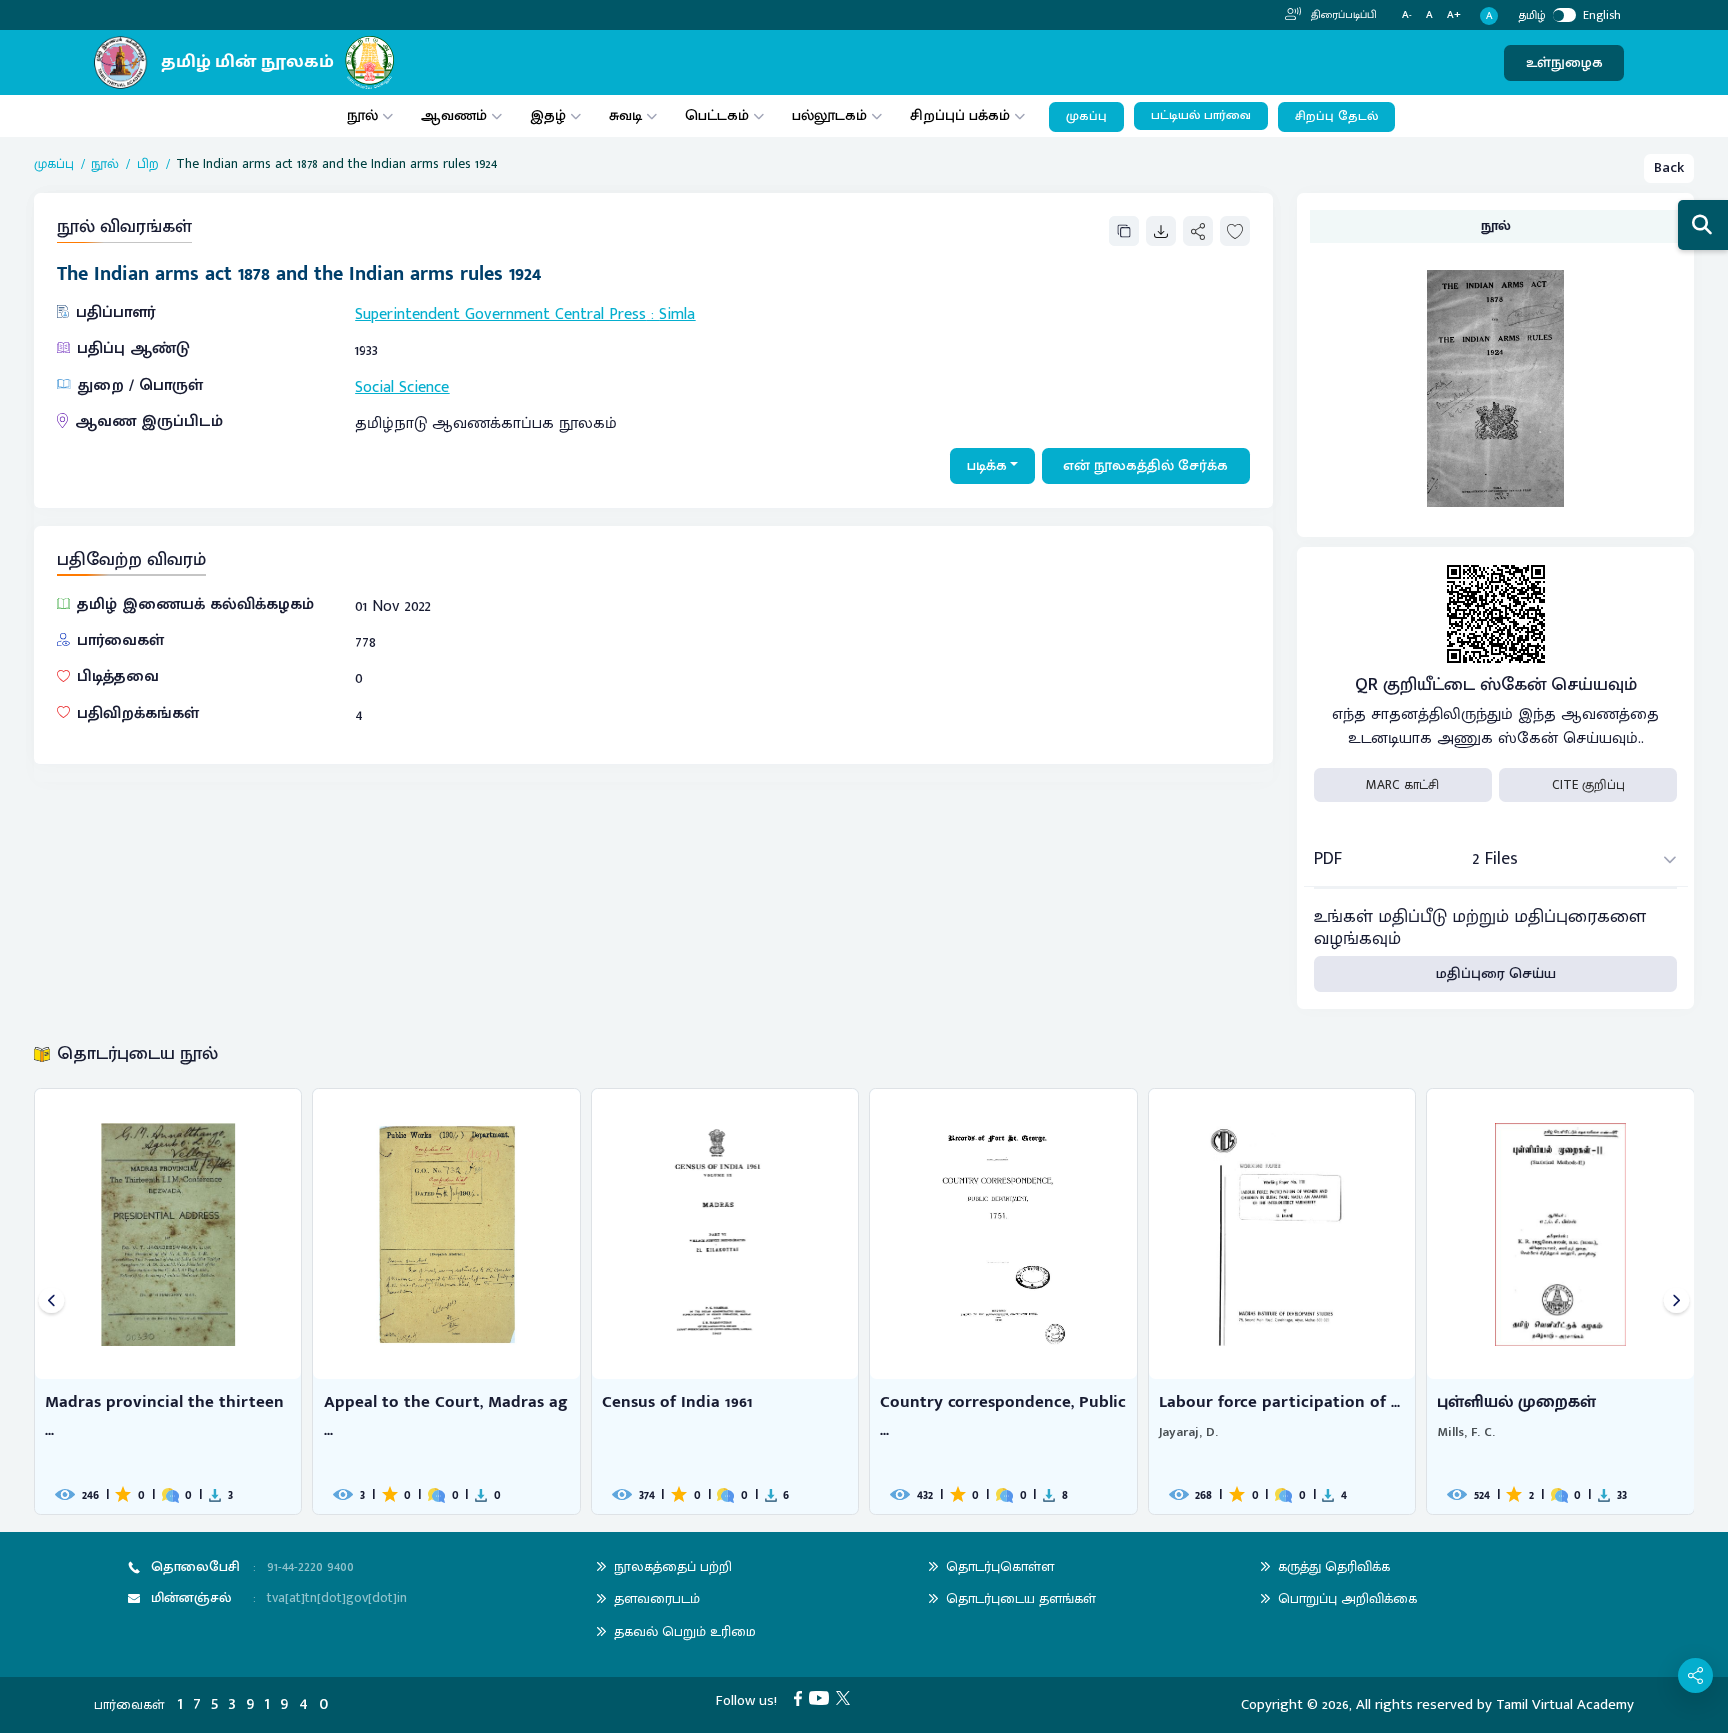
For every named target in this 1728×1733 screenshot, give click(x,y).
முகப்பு (1086, 116)
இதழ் (548, 115)
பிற (148, 164)
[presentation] (51, 1301)
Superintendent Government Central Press (500, 314)
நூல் (362, 115)
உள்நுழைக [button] (1564, 62)
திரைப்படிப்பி (1342, 15)
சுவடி (625, 115)
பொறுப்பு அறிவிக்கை (1347, 1598)
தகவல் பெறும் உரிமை (685, 1631)
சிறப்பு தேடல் (1336, 116)
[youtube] (822, 1697)
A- (1407, 15)
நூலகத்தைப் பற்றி (673, 1566)
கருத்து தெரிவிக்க (1334, 1566)
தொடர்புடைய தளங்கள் (1021, 1598)
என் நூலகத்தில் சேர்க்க (1145, 465)
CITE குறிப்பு (1588, 785)
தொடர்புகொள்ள (1000, 1566)
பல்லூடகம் (829, 115)
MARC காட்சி (1402, 785)
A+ (1454, 15)
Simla (677, 314)
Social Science (402, 387)
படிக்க (987, 465)
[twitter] (846, 1697)
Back (1669, 167)
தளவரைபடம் (657, 1598)
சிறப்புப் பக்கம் (960, 115)
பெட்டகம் (717, 115)
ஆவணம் (456, 115)
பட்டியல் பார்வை (1201, 115)
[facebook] (801, 1697)
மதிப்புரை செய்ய (1496, 973)
